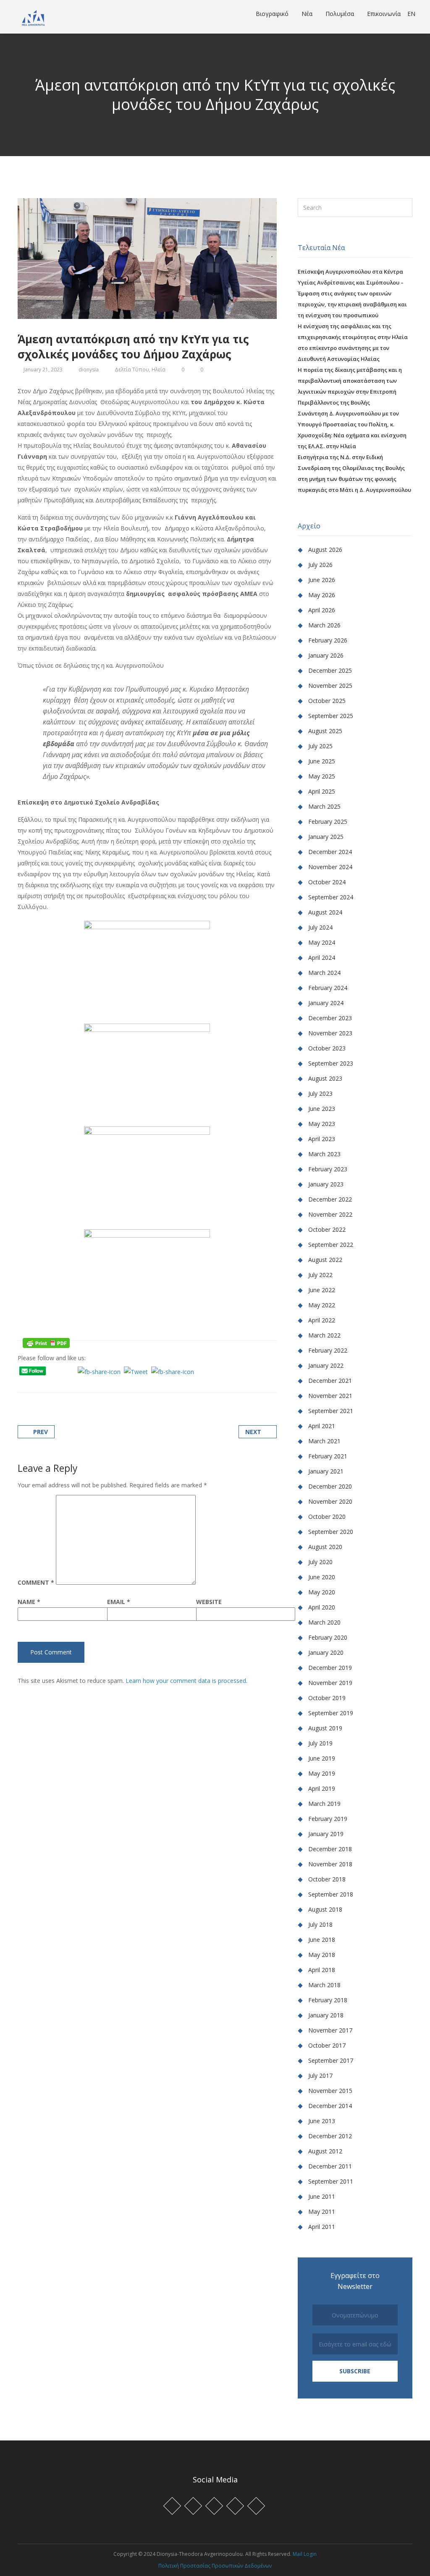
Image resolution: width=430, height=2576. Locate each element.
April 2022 (322, 1320)
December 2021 (330, 1381)
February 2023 (328, 1169)
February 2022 (328, 1350)
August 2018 (325, 1909)
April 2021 (322, 1426)
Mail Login (305, 2554)
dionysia (89, 370)
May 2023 (322, 1124)
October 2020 (327, 1517)
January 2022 (326, 1365)
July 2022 (320, 1275)
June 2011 (322, 2196)
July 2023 (320, 1093)
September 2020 (331, 1532)
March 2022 (324, 1335)
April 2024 (322, 958)
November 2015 (330, 2091)
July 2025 (320, 746)
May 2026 (322, 595)
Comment (36, 1583)
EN (411, 14)
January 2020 (326, 1652)
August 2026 (325, 550)
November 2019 (330, 1683)
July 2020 (320, 1562)
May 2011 (322, 2212)
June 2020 (322, 1577)
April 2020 (322, 1607)
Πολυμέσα (341, 14)
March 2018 (324, 1985)
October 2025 (327, 701)
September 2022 (331, 1245)
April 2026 (322, 610)
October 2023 (327, 1048)
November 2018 (330, 1864)
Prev (41, 1432)
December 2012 (330, 2136)
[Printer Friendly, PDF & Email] (46, 1342)
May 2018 (322, 1955)
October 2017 (327, 2045)
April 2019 (322, 1788)
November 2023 (330, 1033)
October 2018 (327, 1879)
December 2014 (330, 2106)
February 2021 (328, 1456)
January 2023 (326, 1184)
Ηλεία (159, 370)
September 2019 (331, 1713)
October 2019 (327, 1698)
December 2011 (330, 2166)
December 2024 (330, 852)
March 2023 (324, 1154)
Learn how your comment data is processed (186, 1681)
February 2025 (328, 822)
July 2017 (320, 2076)
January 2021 (326, 1471)
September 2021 (331, 1411)
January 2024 (326, 1003)
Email (119, 1602)
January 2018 (326, 2015)
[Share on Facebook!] (30, 1383)
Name (29, 1602)
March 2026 (324, 625)
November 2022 (330, 1214)
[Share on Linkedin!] (62, 1383)
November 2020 (330, 1501)
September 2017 (331, 2060)
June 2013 (322, 2121)
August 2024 (325, 912)
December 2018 (330, 1849)
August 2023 (325, 1078)
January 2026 (326, 655)
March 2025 (324, 806)
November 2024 (330, 867)
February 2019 (328, 1819)
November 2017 (330, 2030)
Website (209, 1602)
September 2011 (331, 2181)
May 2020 (322, 1592)
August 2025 (325, 731)
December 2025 (330, 670)
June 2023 (322, 1109)
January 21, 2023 (43, 370)
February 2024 (328, 988)
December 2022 (330, 1199)
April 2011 (322, 2227)
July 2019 (320, 1743)
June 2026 (322, 580)
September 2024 (331, 897)
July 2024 (320, 927)
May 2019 (322, 1773)
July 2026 (320, 565)
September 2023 (331, 1063)
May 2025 (322, 776)
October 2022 (327, 1229)
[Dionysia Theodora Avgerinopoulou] (33, 17)
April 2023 (322, 1139)
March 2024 (324, 973)
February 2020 (328, 1637)
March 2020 (324, 1622)
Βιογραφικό (273, 14)
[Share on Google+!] (51, 1383)
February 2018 (328, 2000)
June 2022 (322, 1290)
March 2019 (324, 1804)
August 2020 (325, 1547)
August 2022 (325, 1260)
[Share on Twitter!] (41, 1383)
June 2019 (322, 1758)
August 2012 (325, 2151)
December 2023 (330, 1018)
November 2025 (330, 686)
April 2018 (322, 1970)
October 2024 (327, 882)
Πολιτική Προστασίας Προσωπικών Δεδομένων (215, 2566)
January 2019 (326, 1834)
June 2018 (322, 1940)
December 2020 (330, 1486)
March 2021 (324, 1441)
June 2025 (322, 761)
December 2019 (330, 1668)
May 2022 (322, 1305)
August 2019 (325, 1728)
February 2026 (328, 640)
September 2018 (331, 1894)
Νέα (308, 14)
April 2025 (322, 791)
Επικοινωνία (384, 14)
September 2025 (331, 716)
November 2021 (330, 1396)
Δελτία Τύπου (132, 370)
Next (253, 1432)
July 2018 (320, 1924)
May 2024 (322, 942)
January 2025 (326, 837)
